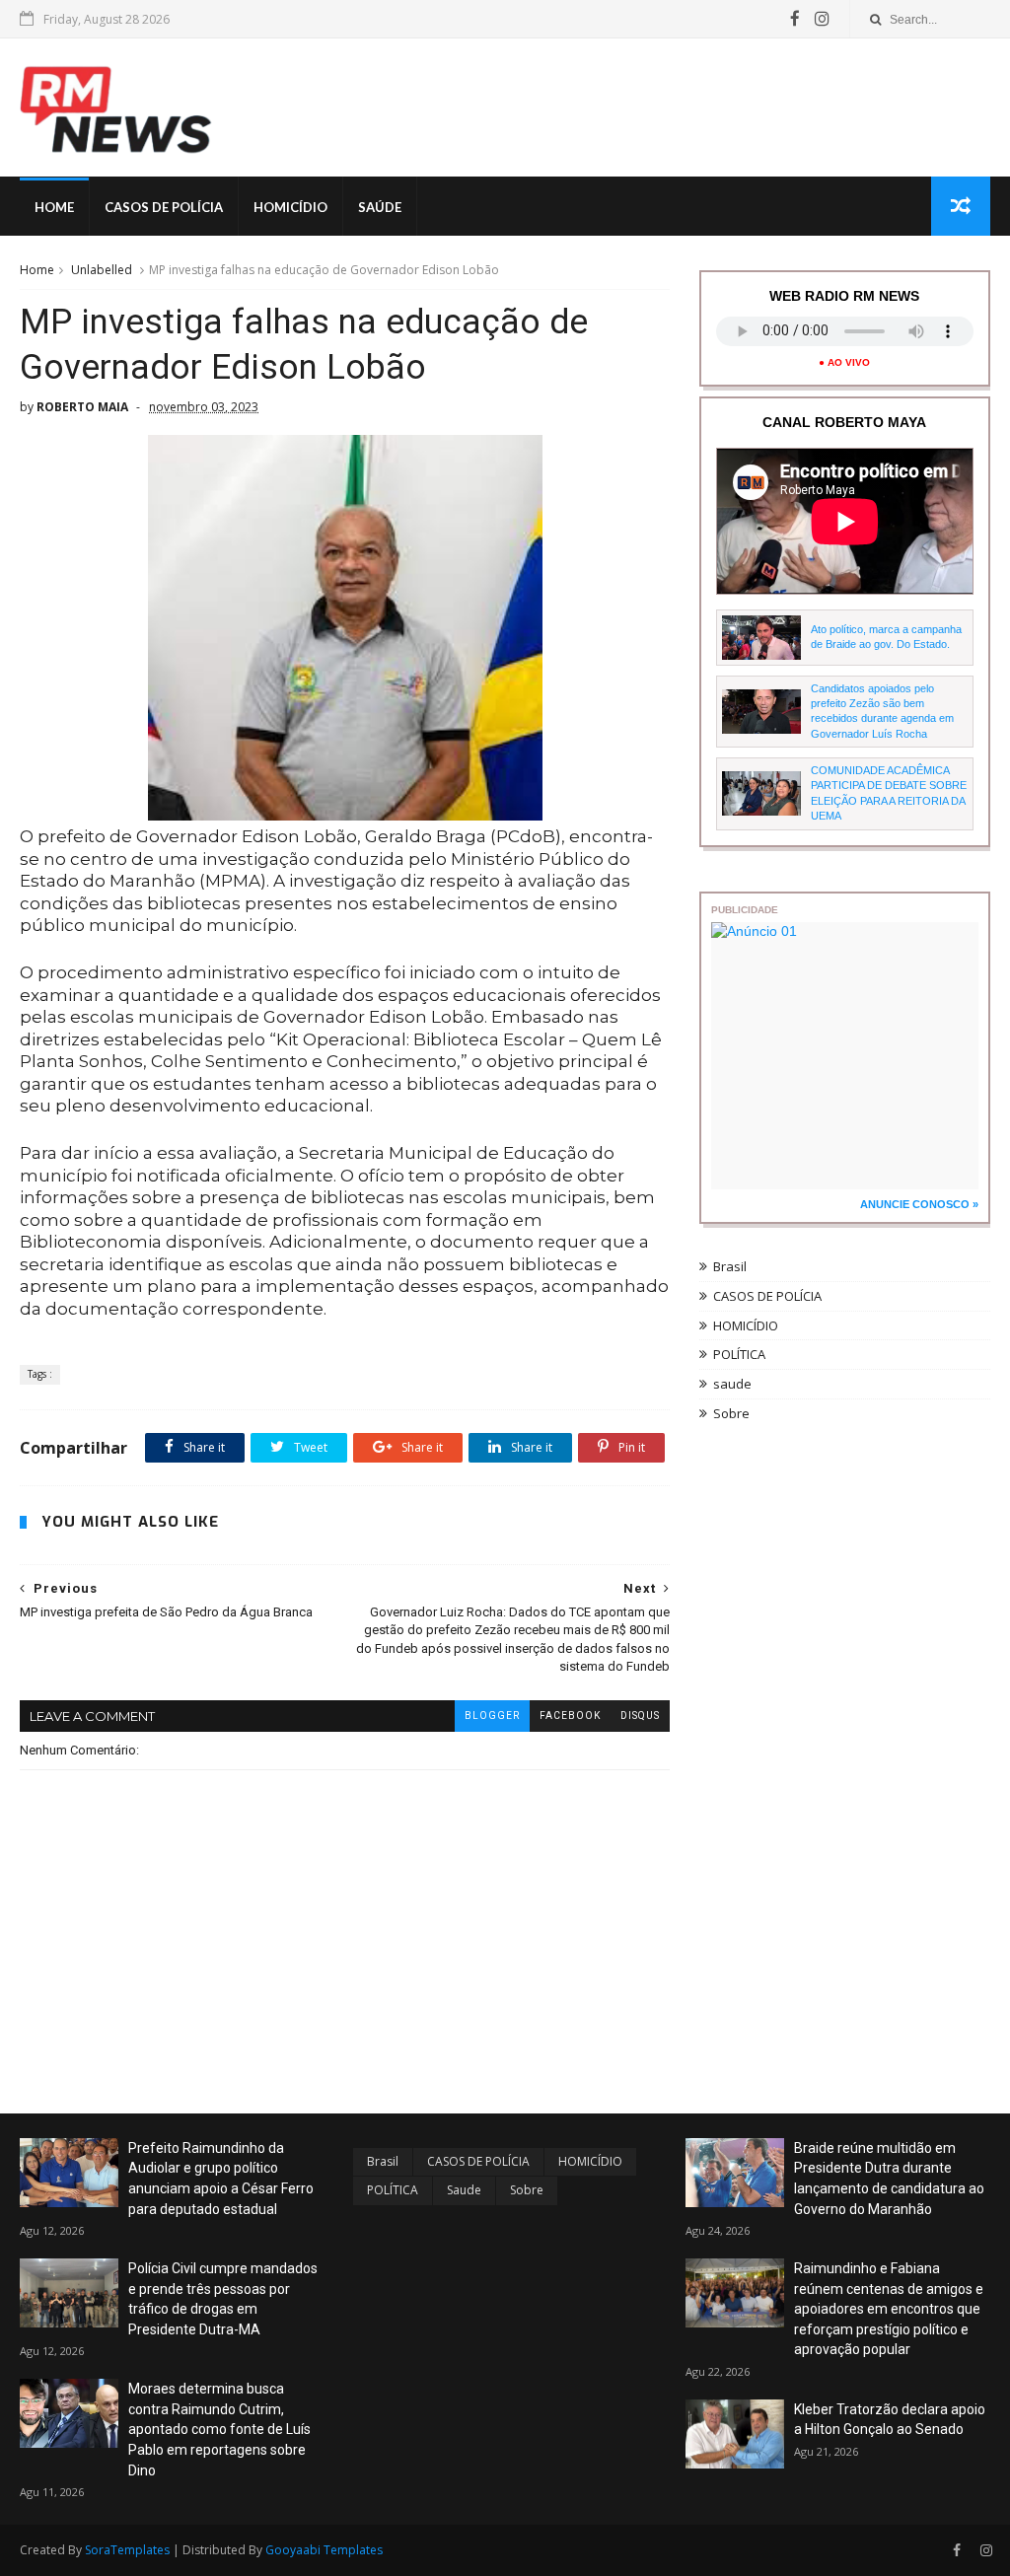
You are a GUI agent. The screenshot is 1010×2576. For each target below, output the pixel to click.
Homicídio (290, 207)
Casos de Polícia (164, 207)
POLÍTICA (739, 1354)
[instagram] (822, 19)
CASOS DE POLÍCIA (767, 1296)
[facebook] (795, 19)
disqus (640, 1716)
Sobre (731, 1413)
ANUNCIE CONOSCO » (919, 1204)
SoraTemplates (127, 2550)
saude (732, 1384)
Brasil (730, 1266)
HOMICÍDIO (746, 1325)
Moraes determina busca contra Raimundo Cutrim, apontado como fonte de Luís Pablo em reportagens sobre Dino (219, 2429)
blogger (492, 1716)
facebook (570, 1716)
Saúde (380, 207)
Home (54, 207)
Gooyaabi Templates (324, 2550)
